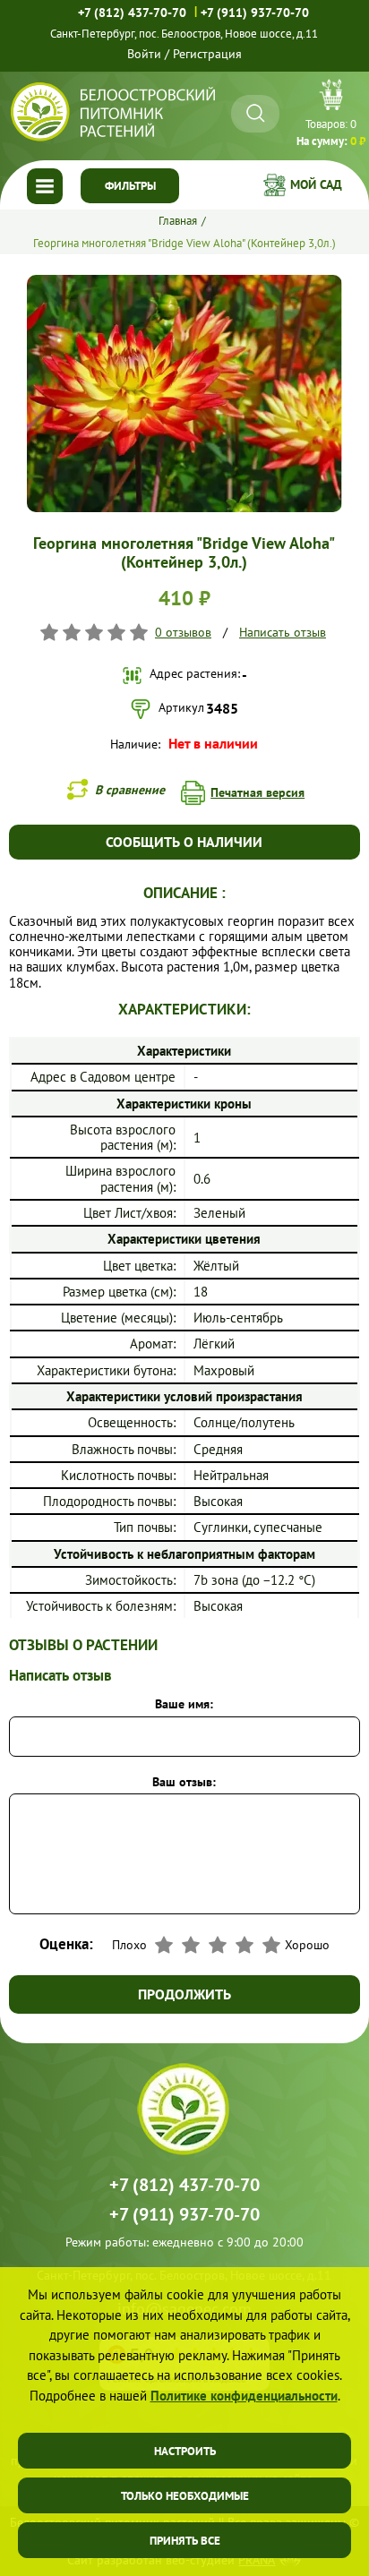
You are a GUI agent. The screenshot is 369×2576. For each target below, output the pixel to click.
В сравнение (130, 790)
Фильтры (130, 186)
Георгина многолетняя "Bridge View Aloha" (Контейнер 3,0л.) (184, 243)
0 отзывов (183, 632)
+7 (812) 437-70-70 (132, 13)
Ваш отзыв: (184, 1782)
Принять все (185, 2541)
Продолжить (184, 1994)
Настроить (185, 2451)
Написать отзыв (283, 632)
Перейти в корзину (331, 116)
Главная (178, 221)
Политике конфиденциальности (244, 2396)
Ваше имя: (184, 1704)
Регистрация (207, 54)
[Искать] (256, 113)
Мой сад (316, 184)
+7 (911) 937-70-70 (255, 13)
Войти (144, 54)
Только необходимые (185, 2496)
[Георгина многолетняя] (184, 282)
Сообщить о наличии (184, 842)
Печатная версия (257, 792)
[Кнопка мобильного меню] (45, 186)
